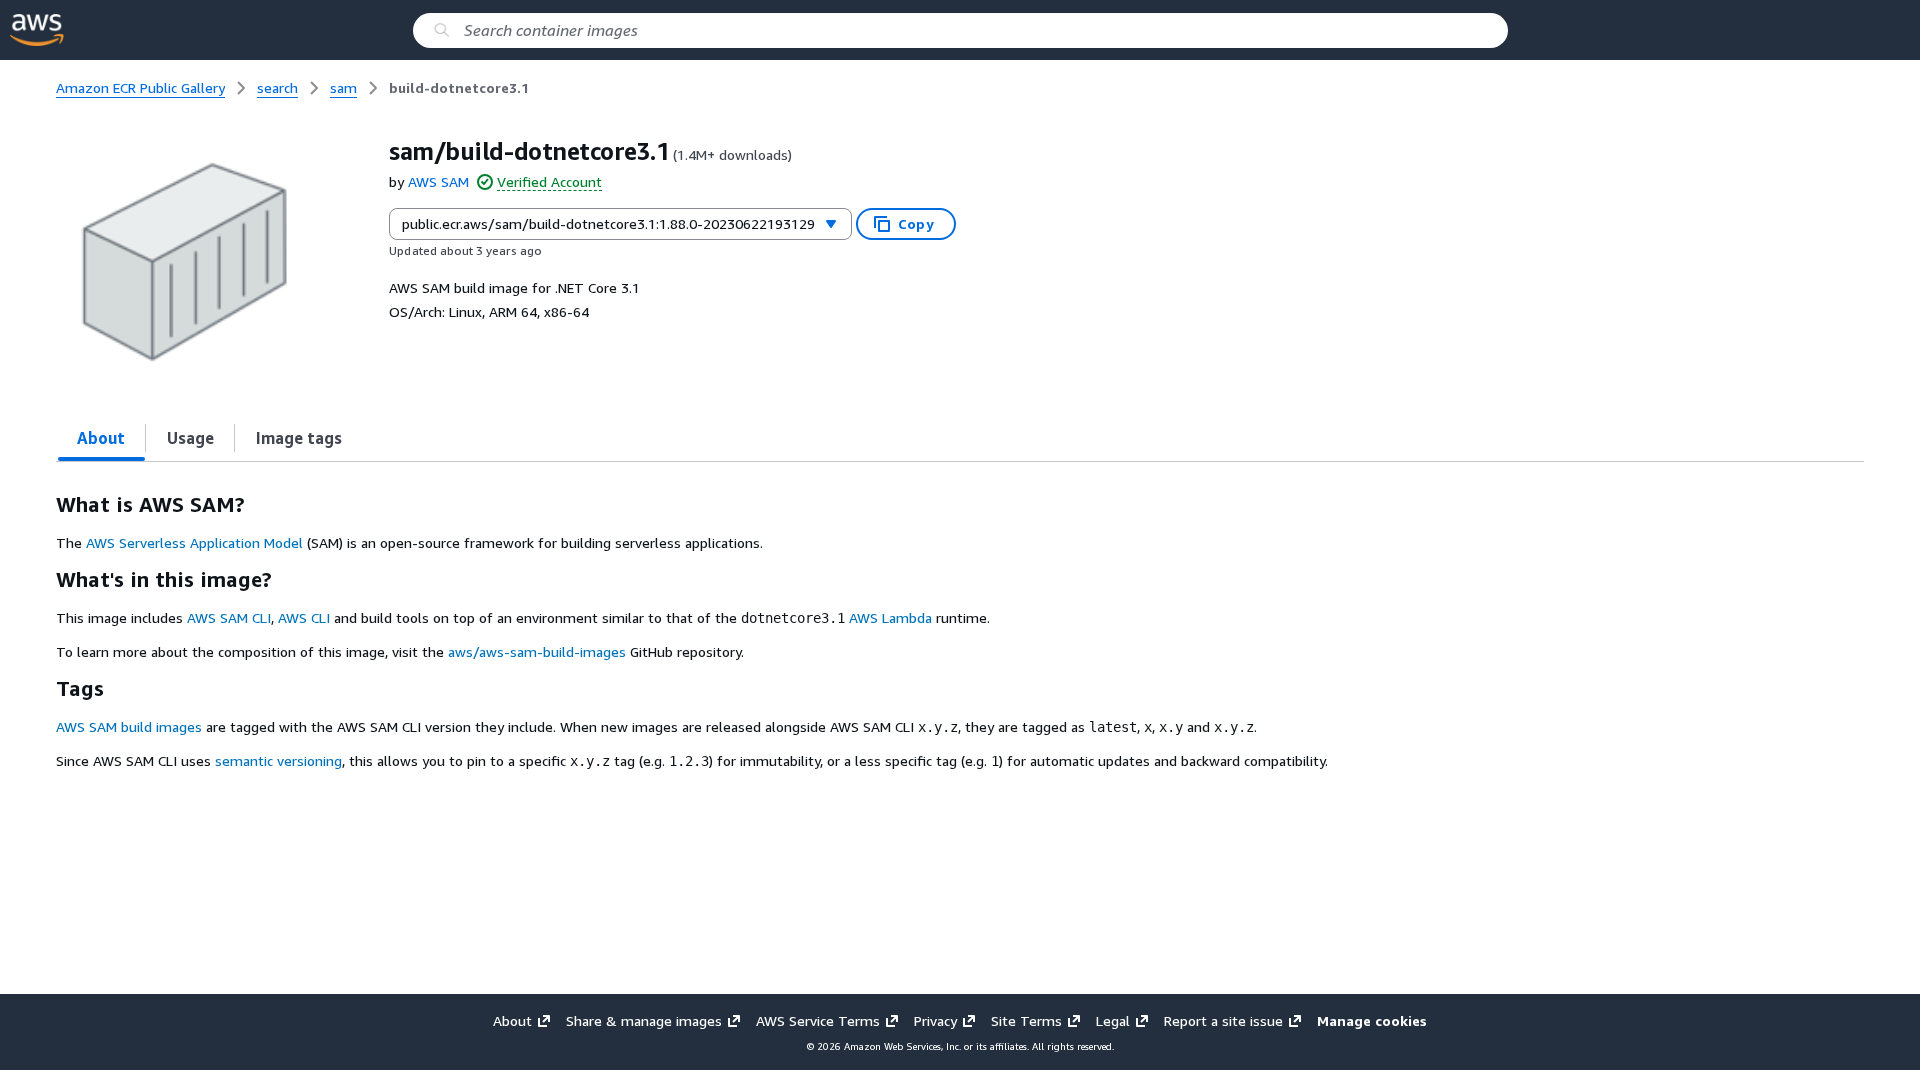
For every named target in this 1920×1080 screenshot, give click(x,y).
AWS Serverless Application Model (194, 542)
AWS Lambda (890, 617)
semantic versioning (278, 760)
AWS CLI (304, 617)
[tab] (101, 438)
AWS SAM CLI (229, 617)
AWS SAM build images (129, 726)
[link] (459, 88)
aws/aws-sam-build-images (537, 651)
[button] (1365, 1020)
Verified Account (549, 182)
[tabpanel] (960, 631)
